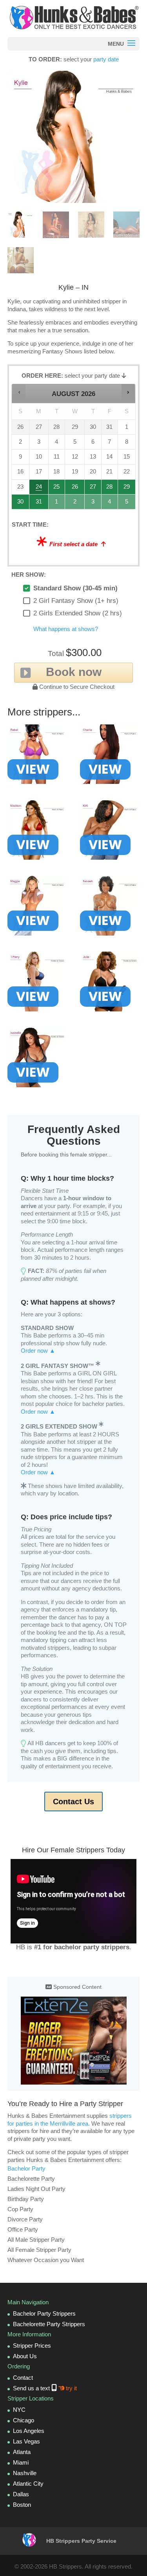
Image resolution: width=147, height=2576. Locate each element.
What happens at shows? (66, 629)
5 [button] (127, 504)
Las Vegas (26, 2441)
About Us (25, 2356)
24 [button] (39, 489)
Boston (22, 2505)
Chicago (24, 2420)
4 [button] (110, 504)
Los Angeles (29, 2431)
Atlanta (22, 2452)
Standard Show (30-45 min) (75, 588)
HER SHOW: (29, 575)
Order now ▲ (38, 1351)
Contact (23, 2378)
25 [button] (57, 489)
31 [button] (39, 504)
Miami (21, 2462)
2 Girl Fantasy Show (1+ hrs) (76, 601)
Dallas (21, 2494)
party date (106, 59)
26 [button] (75, 489)
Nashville (25, 2473)
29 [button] (127, 489)
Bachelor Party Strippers (44, 2313)
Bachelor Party (26, 2168)
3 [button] (93, 504)
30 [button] (21, 504)
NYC (19, 2410)
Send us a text (45, 2388)
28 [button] (110, 489)
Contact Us (73, 1802)
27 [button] (93, 489)
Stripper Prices (32, 2346)
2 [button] (75, 504)
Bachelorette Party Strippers (49, 2324)
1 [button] (57, 504)
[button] (19, 392)
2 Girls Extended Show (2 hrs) (78, 613)
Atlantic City (28, 2484)
